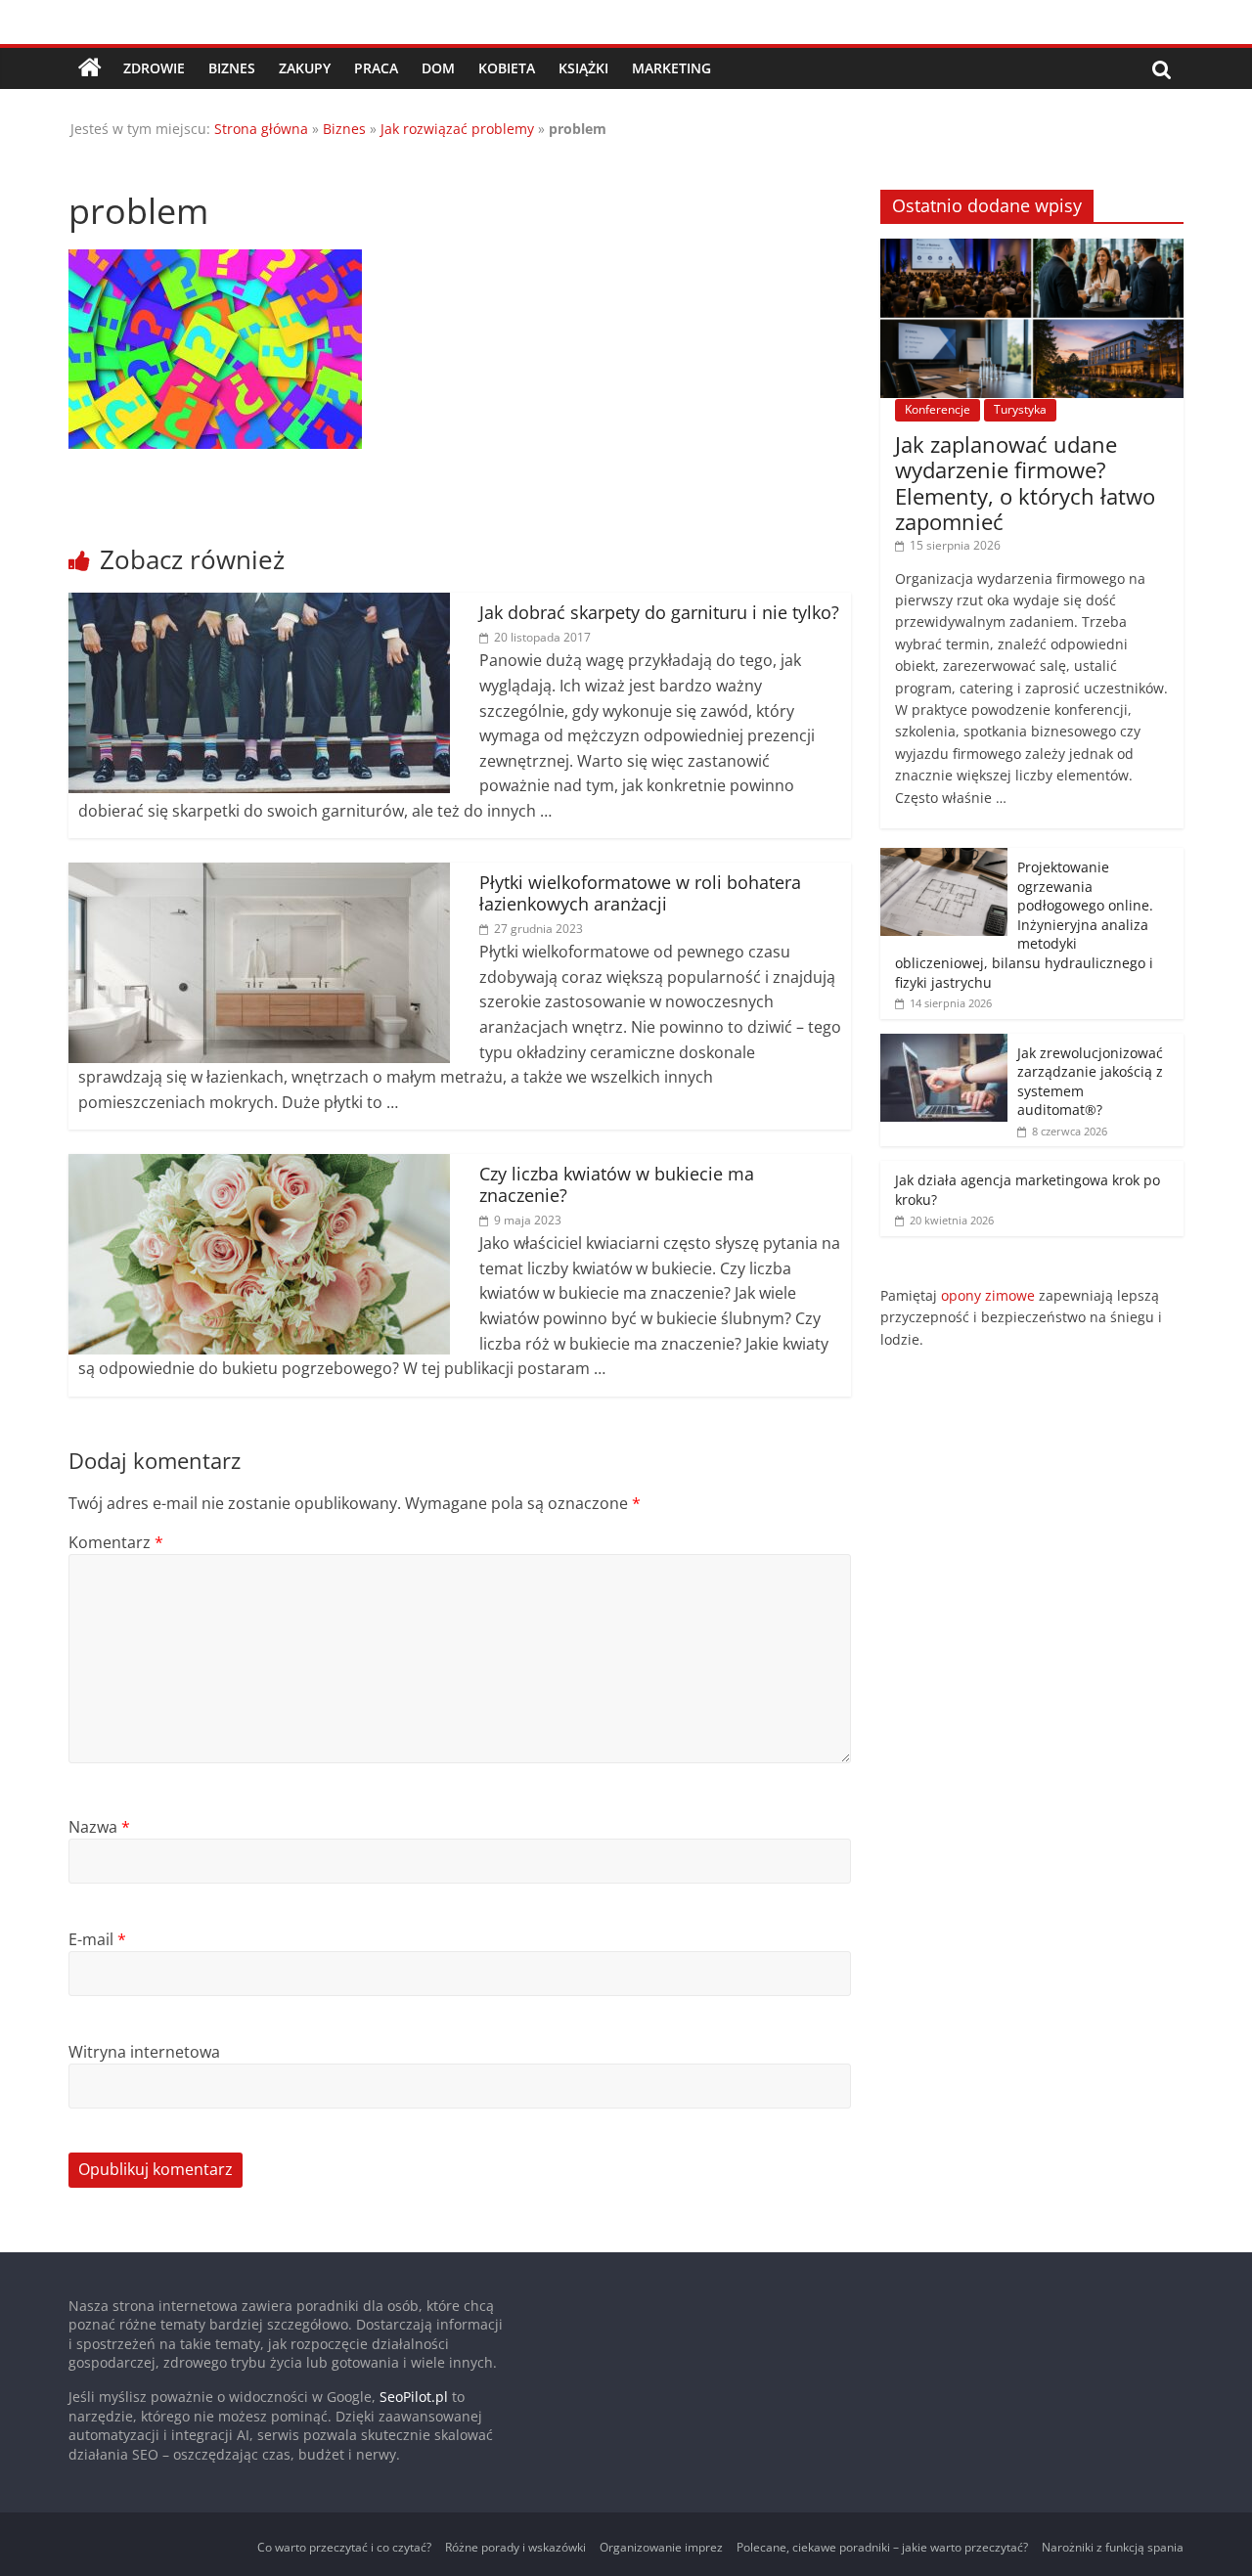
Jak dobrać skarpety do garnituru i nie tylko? (659, 612)
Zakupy (305, 68)
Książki (583, 68)
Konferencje (938, 409)
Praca (376, 68)
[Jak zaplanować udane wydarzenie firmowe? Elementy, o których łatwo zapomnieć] (1032, 249)
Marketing (671, 68)
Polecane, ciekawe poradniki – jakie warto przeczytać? (882, 2547)
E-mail (97, 1939)
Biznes (232, 68)
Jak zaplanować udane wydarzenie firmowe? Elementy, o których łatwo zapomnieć (1025, 483)
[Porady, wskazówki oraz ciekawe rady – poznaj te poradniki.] (90, 68)
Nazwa (99, 1827)
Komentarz (116, 1542)
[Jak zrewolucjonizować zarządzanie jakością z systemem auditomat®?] (944, 1044)
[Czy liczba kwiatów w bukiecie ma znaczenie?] (259, 1166)
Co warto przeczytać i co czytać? (344, 2547)
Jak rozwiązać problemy (457, 129)
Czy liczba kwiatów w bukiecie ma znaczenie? (617, 1184)
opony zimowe (988, 1295)
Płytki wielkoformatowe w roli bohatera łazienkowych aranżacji (640, 893)
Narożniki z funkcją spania (1113, 2547)
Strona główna (261, 129)
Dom (438, 68)
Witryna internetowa (144, 2052)
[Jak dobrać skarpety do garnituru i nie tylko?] (259, 604)
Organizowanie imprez (661, 2547)
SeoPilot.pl (414, 2397)
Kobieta (507, 68)
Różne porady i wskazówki (515, 2547)
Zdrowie (154, 68)
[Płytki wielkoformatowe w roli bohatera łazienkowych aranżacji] (259, 874)
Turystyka (1020, 409)
